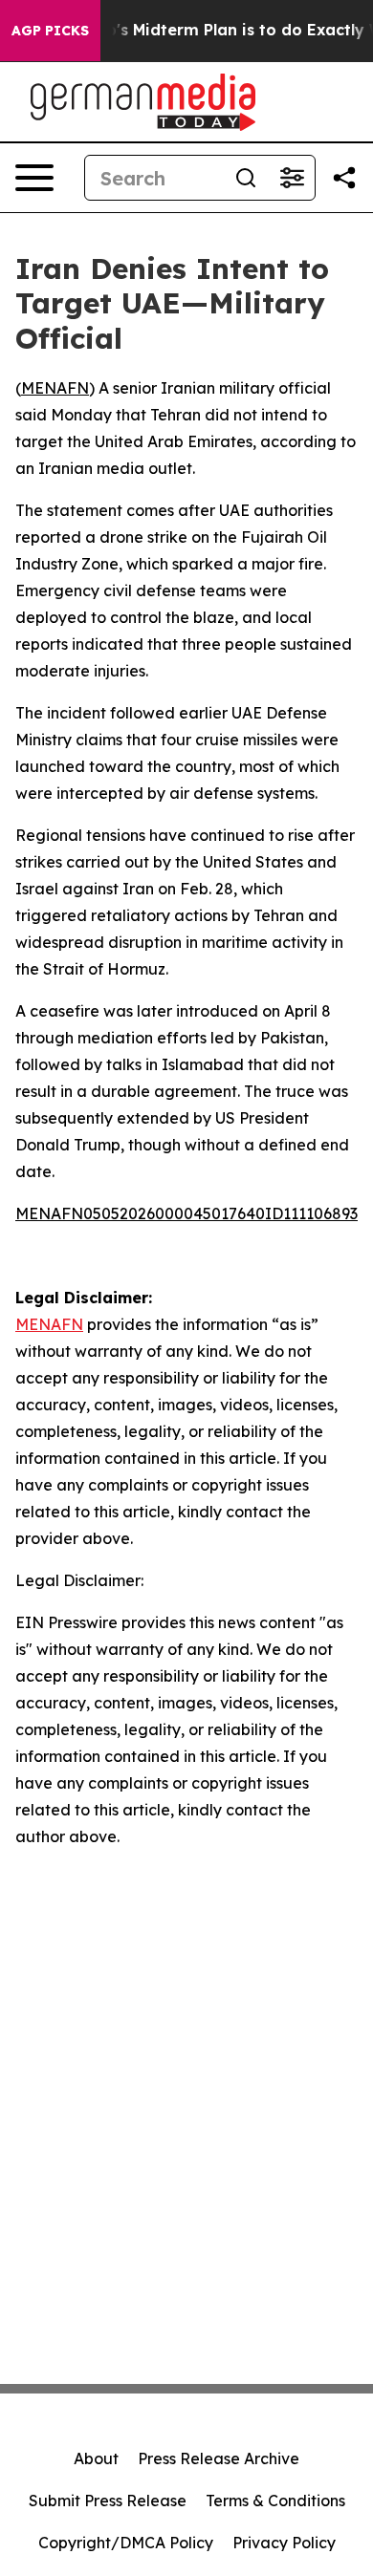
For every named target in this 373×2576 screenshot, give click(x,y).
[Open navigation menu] (34, 178)
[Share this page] (344, 178)
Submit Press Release (108, 2501)
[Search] (246, 178)
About (96, 2458)
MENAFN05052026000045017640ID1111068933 (190, 1213)
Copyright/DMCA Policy (126, 2543)
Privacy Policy (284, 2543)
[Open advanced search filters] (292, 178)
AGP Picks (50, 31)
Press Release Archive (219, 2458)
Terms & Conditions (275, 2501)
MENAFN (55, 388)
